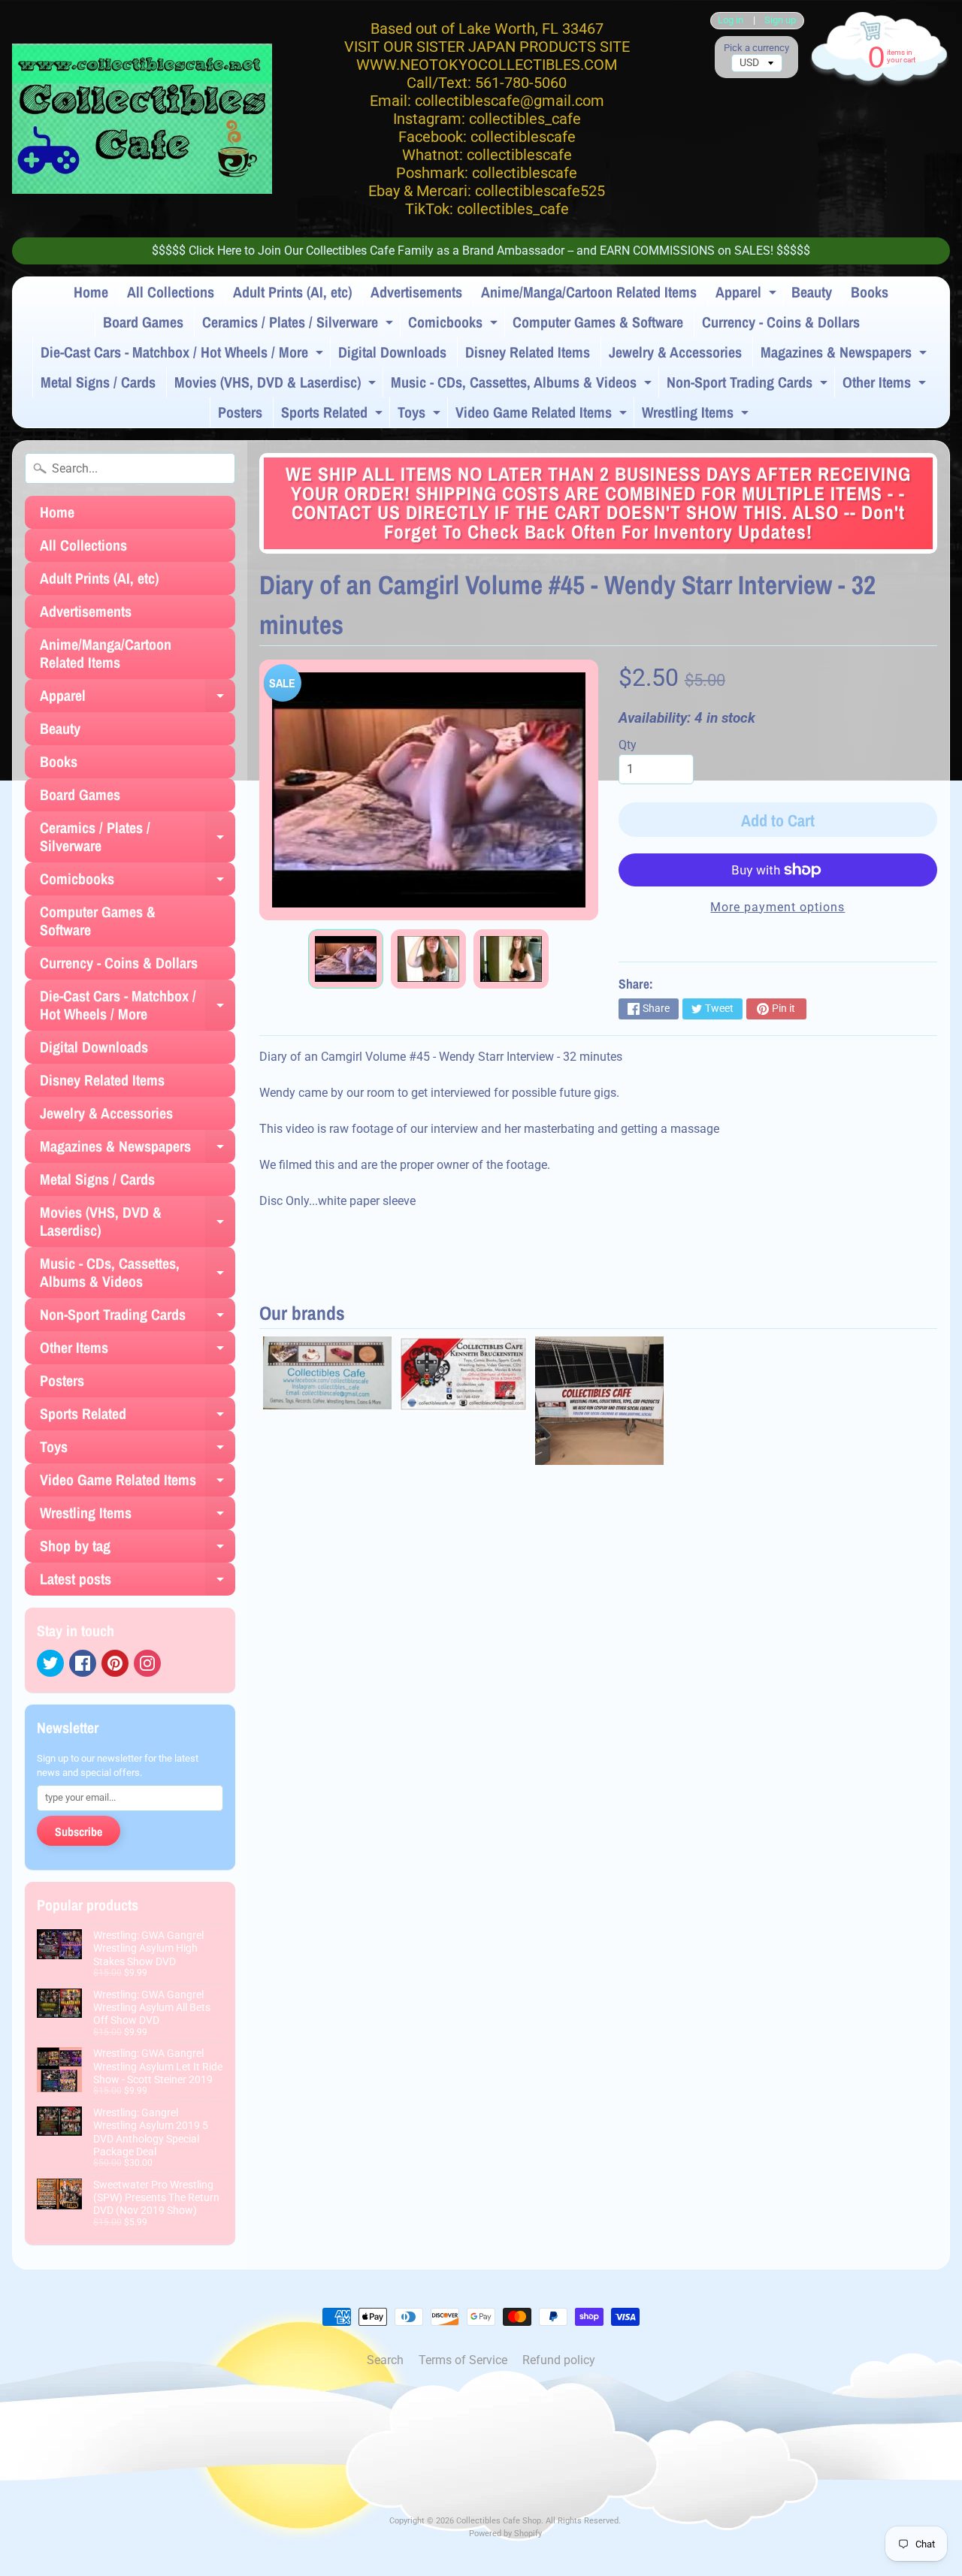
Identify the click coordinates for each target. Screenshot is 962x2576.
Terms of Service (463, 2360)
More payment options (777, 907)
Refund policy (559, 2360)
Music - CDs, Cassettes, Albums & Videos (523, 385)
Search (385, 2360)
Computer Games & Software (598, 322)
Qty (628, 745)
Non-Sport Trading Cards (749, 385)
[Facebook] (83, 1663)
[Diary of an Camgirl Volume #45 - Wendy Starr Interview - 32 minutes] (346, 959)
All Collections (171, 292)
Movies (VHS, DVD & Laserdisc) (277, 385)
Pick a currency (756, 48)
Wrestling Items (697, 415)
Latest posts (138, 1582)
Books (870, 292)
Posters (240, 412)
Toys (421, 415)
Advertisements (416, 292)
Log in (731, 21)
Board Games (143, 322)
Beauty (812, 292)
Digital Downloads (392, 352)
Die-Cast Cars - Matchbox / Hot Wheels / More (184, 355)
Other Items (886, 385)
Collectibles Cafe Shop (499, 2521)
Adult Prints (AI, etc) (292, 292)
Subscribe (79, 1832)
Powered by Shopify (505, 2534)
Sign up (780, 21)
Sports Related (334, 415)
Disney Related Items (528, 352)
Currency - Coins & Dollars (781, 322)
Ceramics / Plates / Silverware (299, 325)
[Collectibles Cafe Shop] (142, 119)
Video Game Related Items (543, 415)
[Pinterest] (115, 1663)
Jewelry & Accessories (675, 352)
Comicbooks (455, 325)
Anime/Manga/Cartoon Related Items (589, 292)
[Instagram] (147, 1663)
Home (91, 292)
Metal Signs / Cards (98, 382)
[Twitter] (50, 1663)
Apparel (748, 294)
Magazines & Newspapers (846, 355)
